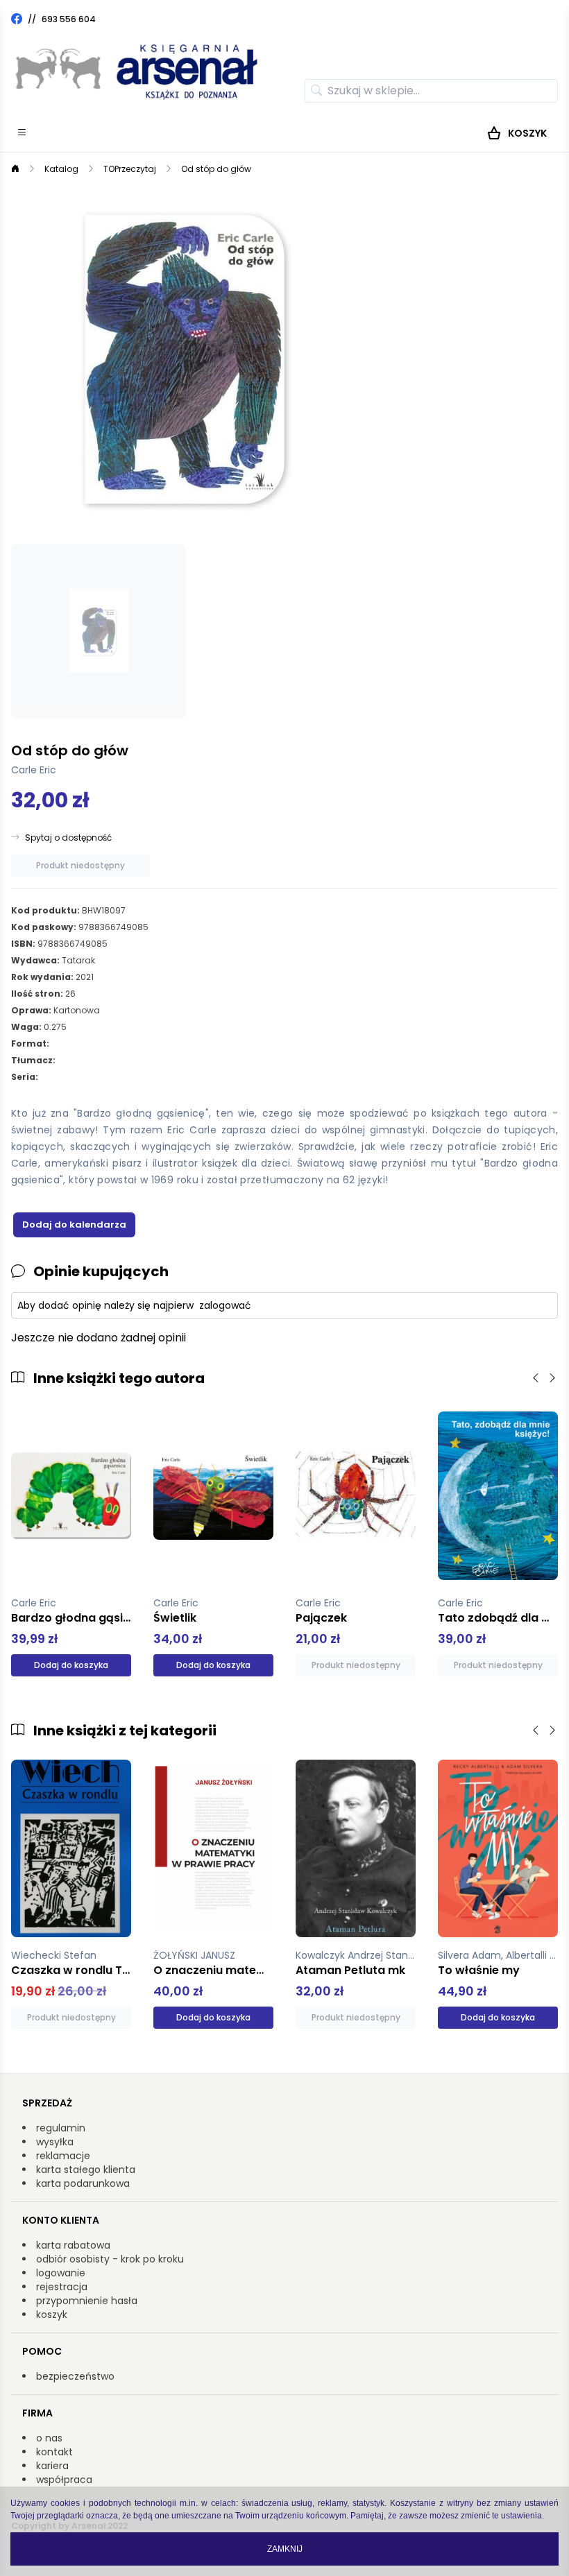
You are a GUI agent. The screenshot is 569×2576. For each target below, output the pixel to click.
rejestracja (62, 2287)
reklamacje (63, 2156)
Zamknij (285, 2549)
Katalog (61, 169)
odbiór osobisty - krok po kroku (110, 2259)
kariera (52, 2466)
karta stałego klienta (86, 2170)
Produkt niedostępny (80, 865)
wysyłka (55, 2142)
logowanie (61, 2273)
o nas (49, 2438)
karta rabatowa (73, 2245)
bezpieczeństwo (75, 2376)
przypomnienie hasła (87, 2301)
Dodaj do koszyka (71, 1665)
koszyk (52, 2315)
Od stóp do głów (216, 169)
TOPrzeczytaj (130, 169)
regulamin (61, 2128)
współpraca (64, 2480)
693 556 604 (69, 19)
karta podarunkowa (83, 2183)
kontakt (54, 2452)
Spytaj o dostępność (68, 838)
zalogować (225, 1305)
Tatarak (78, 960)
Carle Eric (34, 770)
